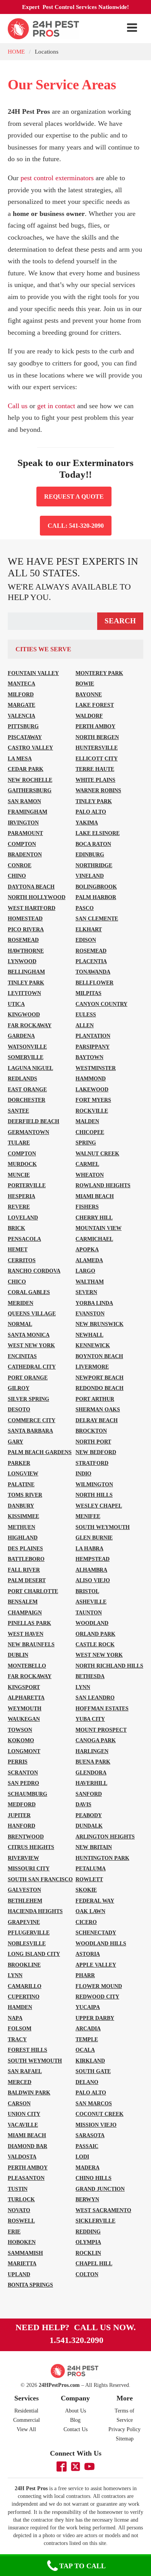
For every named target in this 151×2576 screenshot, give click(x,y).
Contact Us (75, 2429)
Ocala (85, 2050)
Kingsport (24, 1687)
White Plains (95, 780)
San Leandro (95, 1698)
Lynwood (22, 961)
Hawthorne (26, 951)
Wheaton (90, 1175)
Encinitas (22, 1356)
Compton (22, 844)
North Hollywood (37, 897)
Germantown (28, 1132)
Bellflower (94, 983)
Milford (21, 694)
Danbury (21, 1506)
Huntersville (97, 748)
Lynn (83, 1687)
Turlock (21, 2199)
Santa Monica (29, 1335)
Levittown (24, 993)
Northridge (94, 865)
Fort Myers (93, 1100)
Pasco (85, 908)
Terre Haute (95, 769)
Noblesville (27, 1943)
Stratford (92, 1463)
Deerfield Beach (33, 1121)
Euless (86, 1014)
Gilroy (19, 1388)
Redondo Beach (100, 1388)
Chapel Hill (94, 2263)
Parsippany (93, 1047)
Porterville (27, 1185)
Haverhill (91, 1783)
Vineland (90, 876)
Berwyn (87, 2199)
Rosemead (23, 940)
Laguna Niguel (30, 1068)
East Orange (27, 1089)
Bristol (87, 1591)
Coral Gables (29, 1292)
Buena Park (93, 1762)
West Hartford (32, 908)
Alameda (89, 1260)
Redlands (22, 1078)
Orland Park (95, 1634)
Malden (87, 1121)
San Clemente (97, 918)
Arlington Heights (105, 1837)
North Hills (94, 1495)
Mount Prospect (101, 1730)
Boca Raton (93, 844)
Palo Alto (91, 812)
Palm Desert (27, 1580)
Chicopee (90, 1132)
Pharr (85, 1975)
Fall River (24, 1570)
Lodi (82, 2157)
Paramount (25, 833)
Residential (26, 2411)
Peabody (89, 1815)
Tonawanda (93, 972)
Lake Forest (95, 705)
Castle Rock (95, 1644)
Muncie (19, 1175)
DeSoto (19, 1409)
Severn (86, 1292)
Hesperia (21, 1196)
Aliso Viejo (93, 1580)
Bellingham (26, 972)
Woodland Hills (101, 1943)
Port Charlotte (33, 1591)
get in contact (56, 406)
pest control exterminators (57, 178)
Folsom (20, 2028)
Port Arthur (95, 1399)
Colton (87, 2274)
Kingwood (24, 1014)
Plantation (93, 1036)
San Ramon (24, 801)
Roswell (21, 2221)
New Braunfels (31, 1644)
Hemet (18, 1249)
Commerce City (32, 1420)
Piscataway (25, 737)
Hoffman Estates (102, 1708)
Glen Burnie (94, 1538)
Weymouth (25, 1708)
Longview (23, 1473)
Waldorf (89, 716)
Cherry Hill (94, 1218)
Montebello (27, 1666)
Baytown (89, 1057)
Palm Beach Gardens (40, 1452)
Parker (19, 1463)
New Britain (94, 1847)
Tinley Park (94, 801)
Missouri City (29, 1868)
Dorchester (27, 1100)
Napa (15, 2018)
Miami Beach (95, 1196)
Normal (20, 1324)
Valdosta (22, 2157)
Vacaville (23, 2125)
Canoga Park (96, 1740)
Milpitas (88, 993)
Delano (87, 2082)
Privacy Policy (124, 2429)
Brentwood (26, 1837)
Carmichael (94, 1239)
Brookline (24, 1965)
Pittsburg (23, 726)
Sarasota (90, 2135)
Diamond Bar (27, 2146)
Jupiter (19, 1815)
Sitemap (125, 2439)
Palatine (21, 1484)
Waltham (90, 1282)
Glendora (91, 1772)
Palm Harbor (96, 897)
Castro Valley (30, 748)
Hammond (91, 1078)
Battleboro (26, 1559)
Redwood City (97, 1997)
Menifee (88, 1516)
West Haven (26, 1634)
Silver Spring (28, 1399)
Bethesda (90, 1676)
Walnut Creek (97, 1153)
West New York (31, 1345)
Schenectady (96, 1932)
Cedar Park (26, 769)
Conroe (20, 865)
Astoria (88, 1954)
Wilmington (94, 1484)
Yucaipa (88, 2007)
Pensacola (24, 1239)
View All (26, 2429)
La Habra (89, 1548)
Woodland (92, 1623)
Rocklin (88, 2253)
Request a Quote (74, 497)
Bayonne (89, 694)
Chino (17, 876)
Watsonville (27, 1047)
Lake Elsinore (98, 833)
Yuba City (90, 1719)
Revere (19, 1207)
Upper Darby (95, 2018)
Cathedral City (32, 1367)
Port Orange (28, 1378)
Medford (22, 1804)
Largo (85, 1271)
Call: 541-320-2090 (76, 526)
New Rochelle (30, 780)
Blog (75, 2420)
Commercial (27, 2420)
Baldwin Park (29, 2092)
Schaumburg (27, 1794)
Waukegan (24, 1719)
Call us (18, 406)
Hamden (20, 2007)
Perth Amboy (95, 726)
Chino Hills (94, 2178)
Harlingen (92, 1751)
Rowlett (89, 1879)
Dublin (18, 1655)
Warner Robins (98, 790)
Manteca (21, 684)
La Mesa (20, 758)
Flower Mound (99, 1986)
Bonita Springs (30, 2285)
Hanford (21, 1826)
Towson (20, 1730)
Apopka (87, 1249)
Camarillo (25, 1986)
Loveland (23, 1218)
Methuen (21, 1527)
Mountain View (99, 1228)
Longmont (24, 1751)
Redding (88, 2232)
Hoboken (22, 2242)
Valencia (21, 716)
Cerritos (22, 1260)
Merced (20, 2082)
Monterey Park (99, 673)
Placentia (91, 961)
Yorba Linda (94, 1303)
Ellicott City (97, 758)
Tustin (18, 2189)
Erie (14, 2232)
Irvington (23, 823)
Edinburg (90, 854)
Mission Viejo (96, 2125)
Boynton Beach (99, 1356)
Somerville (26, 1057)
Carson (19, 2103)
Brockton (91, 1431)
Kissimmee (23, 1516)
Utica (16, 1004)
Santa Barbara (30, 1431)
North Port (93, 1442)
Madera (88, 2167)
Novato (19, 2210)
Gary (15, 1442)
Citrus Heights (31, 1847)
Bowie (85, 684)
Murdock (22, 1164)
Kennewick (93, 1345)
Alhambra (91, 1570)
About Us (75, 2411)
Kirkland (90, 2061)
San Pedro (23, 1783)
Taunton (89, 1612)
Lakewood (92, 1089)
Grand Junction (100, 2189)
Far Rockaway (30, 1025)
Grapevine (24, 1922)
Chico (17, 1282)
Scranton (23, 1772)
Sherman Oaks (98, 1409)
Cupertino (24, 1997)
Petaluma (91, 1868)
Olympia (88, 2242)
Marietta (22, 2263)
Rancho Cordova (34, 1271)
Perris (18, 1762)
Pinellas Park (29, 1623)
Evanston (90, 1313)
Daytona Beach (31, 887)
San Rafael (25, 2071)
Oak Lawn (90, 1911)
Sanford (89, 1794)
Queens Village (32, 1313)
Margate (21, 705)
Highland (23, 1538)
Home (16, 51)
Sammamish (25, 2253)
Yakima (87, 823)
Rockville (92, 1111)
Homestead (25, 918)
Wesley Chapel (99, 1506)
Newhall (89, 1335)
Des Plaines (25, 1548)
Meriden (21, 1303)
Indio (83, 1473)
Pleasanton (26, 2178)
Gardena (21, 1036)
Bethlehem (25, 1901)
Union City (24, 2114)
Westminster (96, 1068)
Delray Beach (97, 1420)
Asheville (91, 1602)
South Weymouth (103, 1527)
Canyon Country (101, 1004)
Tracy (17, 2039)
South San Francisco (40, 1879)
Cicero (86, 1922)
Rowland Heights (103, 1185)
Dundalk (89, 1826)
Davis (83, 1804)
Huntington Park (102, 1858)
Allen (85, 1025)
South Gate (93, 2071)
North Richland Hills (109, 1666)
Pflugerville (29, 1932)
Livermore (92, 1367)
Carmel (87, 1164)
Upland (19, 2274)
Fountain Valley (33, 673)
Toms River (25, 1495)
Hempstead (93, 1559)
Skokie (86, 1890)
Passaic (87, 2146)
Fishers (87, 1207)
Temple (87, 2039)
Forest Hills (27, 2050)
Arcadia (88, 2028)
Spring (86, 1143)
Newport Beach (100, 1378)
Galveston (24, 1890)
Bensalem (23, 1602)
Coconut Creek (100, 2114)
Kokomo (21, 1740)
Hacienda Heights (35, 1911)
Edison (86, 940)
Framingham (27, 812)
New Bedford (96, 1452)
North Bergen (97, 737)
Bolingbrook (96, 887)
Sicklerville (95, 2221)
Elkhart (89, 929)
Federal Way (95, 1901)
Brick (16, 1228)
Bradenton (25, 854)
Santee (18, 1111)
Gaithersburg (30, 790)
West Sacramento (103, 2210)
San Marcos (94, 2103)
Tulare (19, 1143)
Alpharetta (26, 1698)
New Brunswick (100, 1324)
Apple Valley (96, 1965)
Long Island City (34, 1954)
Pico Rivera (26, 929)
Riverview (23, 1858)
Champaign (25, 1612)
